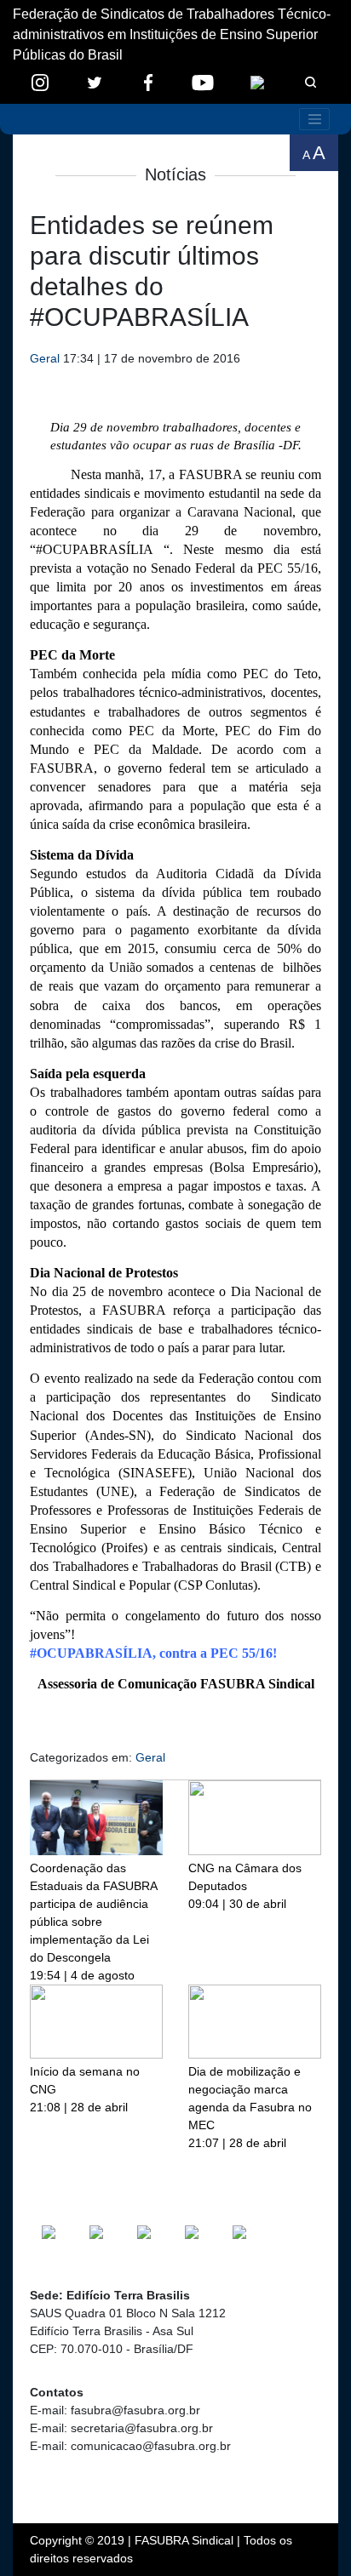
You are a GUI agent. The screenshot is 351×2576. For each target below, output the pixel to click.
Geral (45, 358)
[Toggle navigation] (314, 119)
